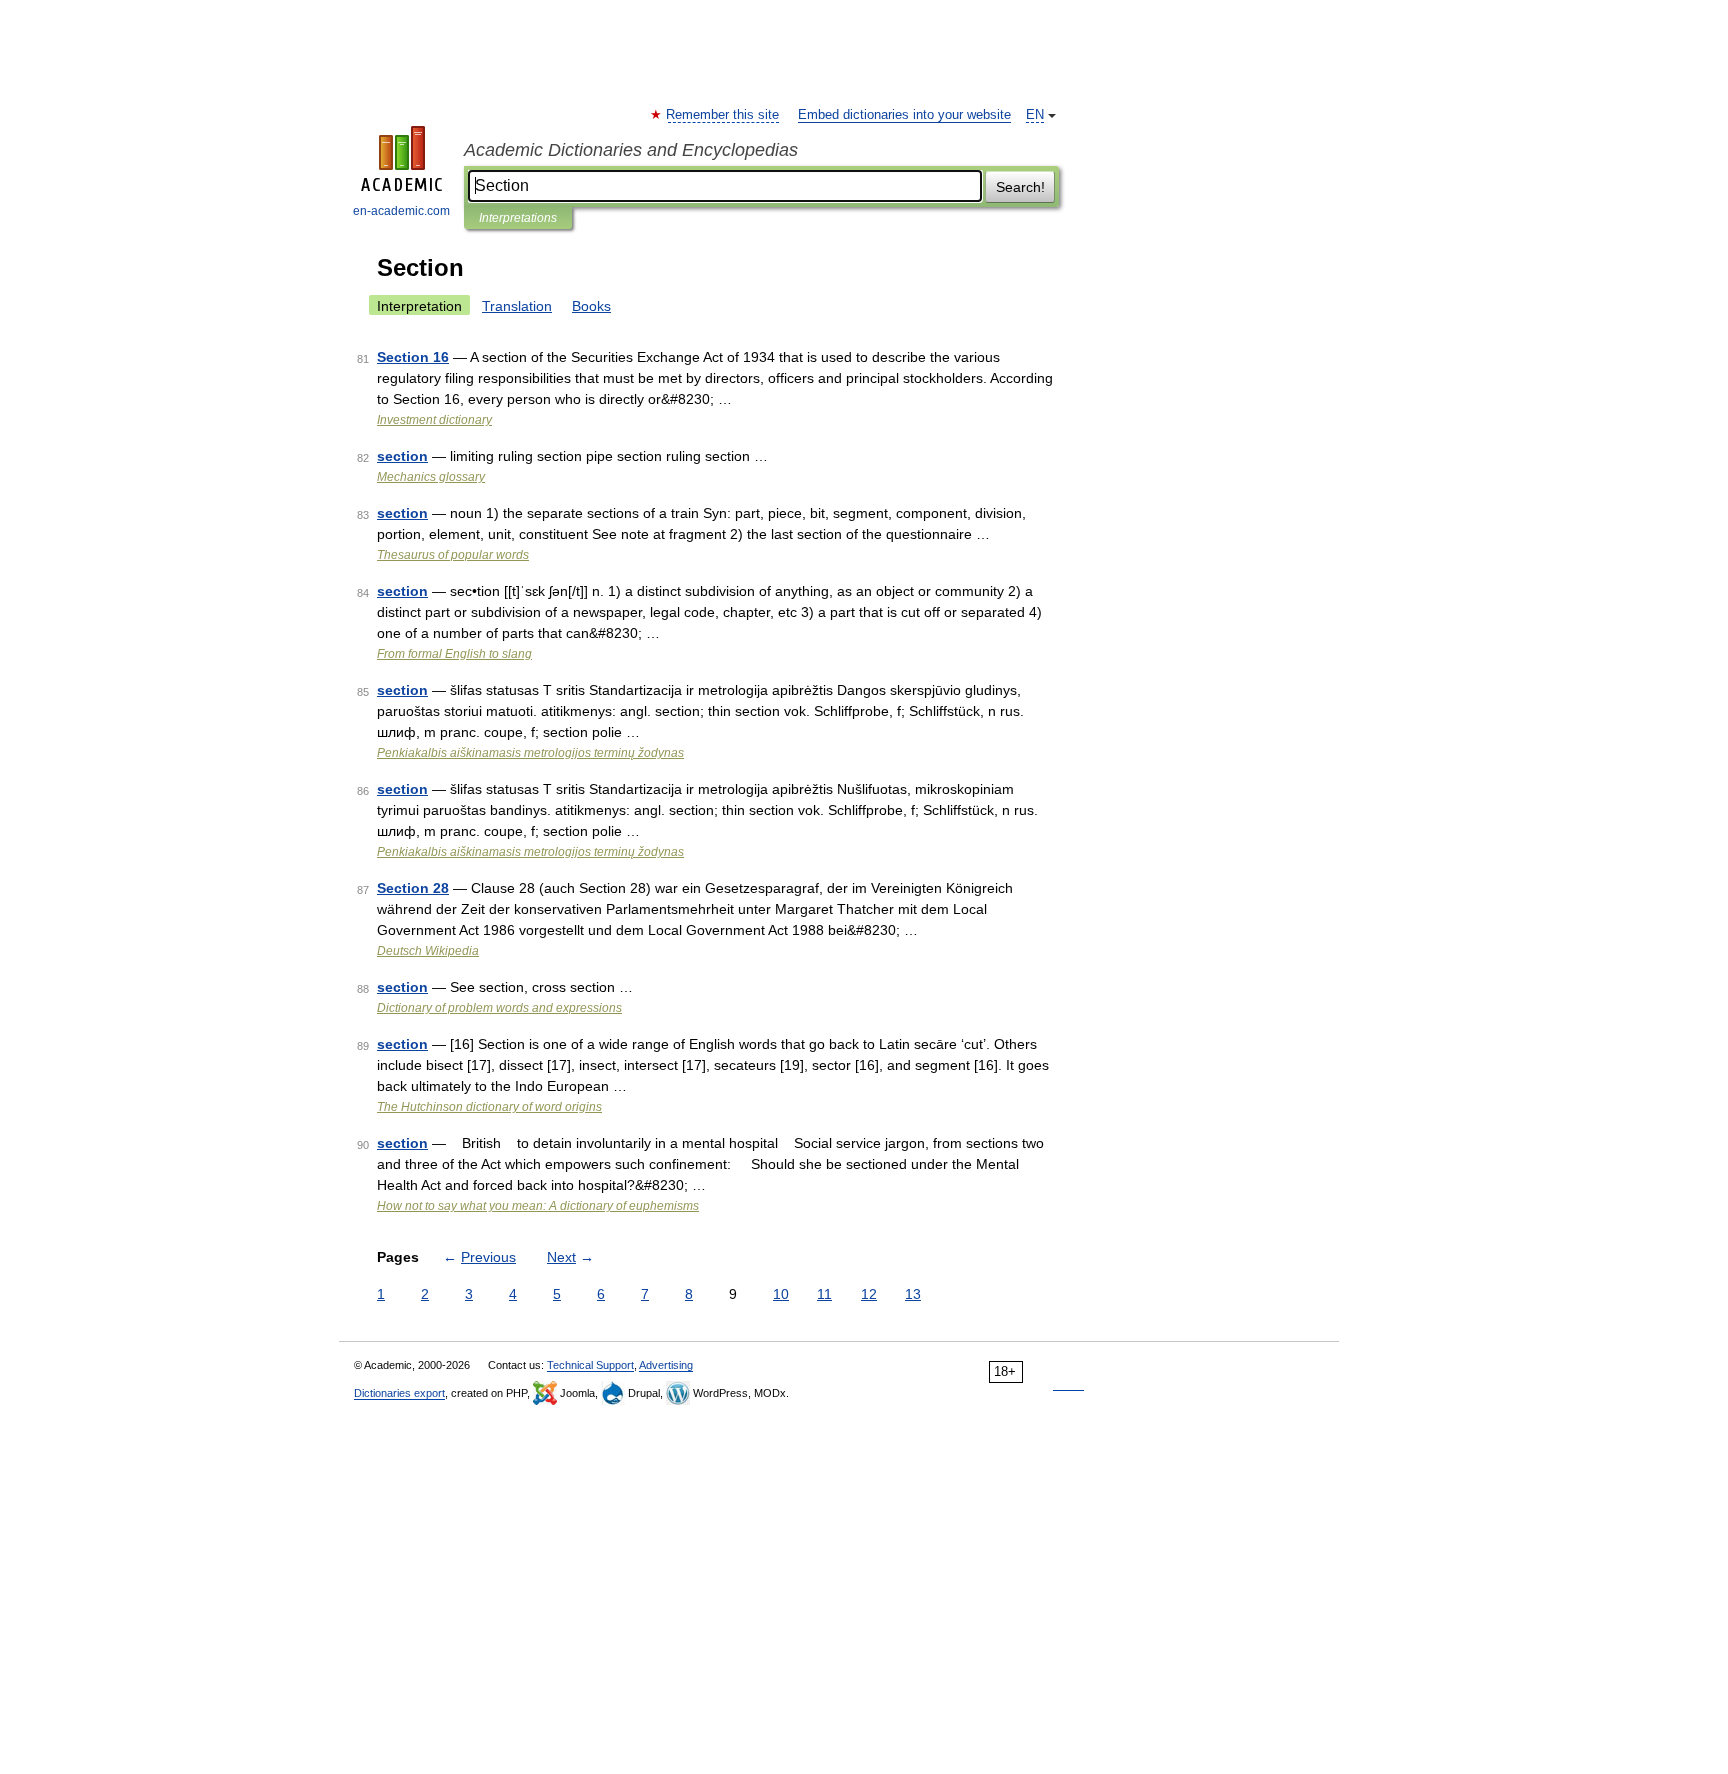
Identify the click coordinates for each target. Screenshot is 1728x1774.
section (402, 456)
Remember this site (723, 115)
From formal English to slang (454, 654)
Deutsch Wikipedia (428, 951)
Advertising (666, 1365)
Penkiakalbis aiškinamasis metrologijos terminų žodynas (530, 753)
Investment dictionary (434, 420)
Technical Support (590, 1365)
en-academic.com (401, 211)
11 (824, 1294)
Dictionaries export (399, 1393)
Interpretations (518, 218)
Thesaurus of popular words (453, 555)
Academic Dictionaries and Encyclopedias (631, 150)
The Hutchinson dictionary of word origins (489, 1107)
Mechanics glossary (431, 477)
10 (781, 1294)
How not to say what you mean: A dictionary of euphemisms (538, 1206)
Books (591, 306)
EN (1035, 115)
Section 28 (413, 888)
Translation (517, 306)
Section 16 (413, 357)
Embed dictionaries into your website (904, 115)
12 (869, 1294)
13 (913, 1294)
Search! (1020, 187)
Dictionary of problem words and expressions (499, 1008)
